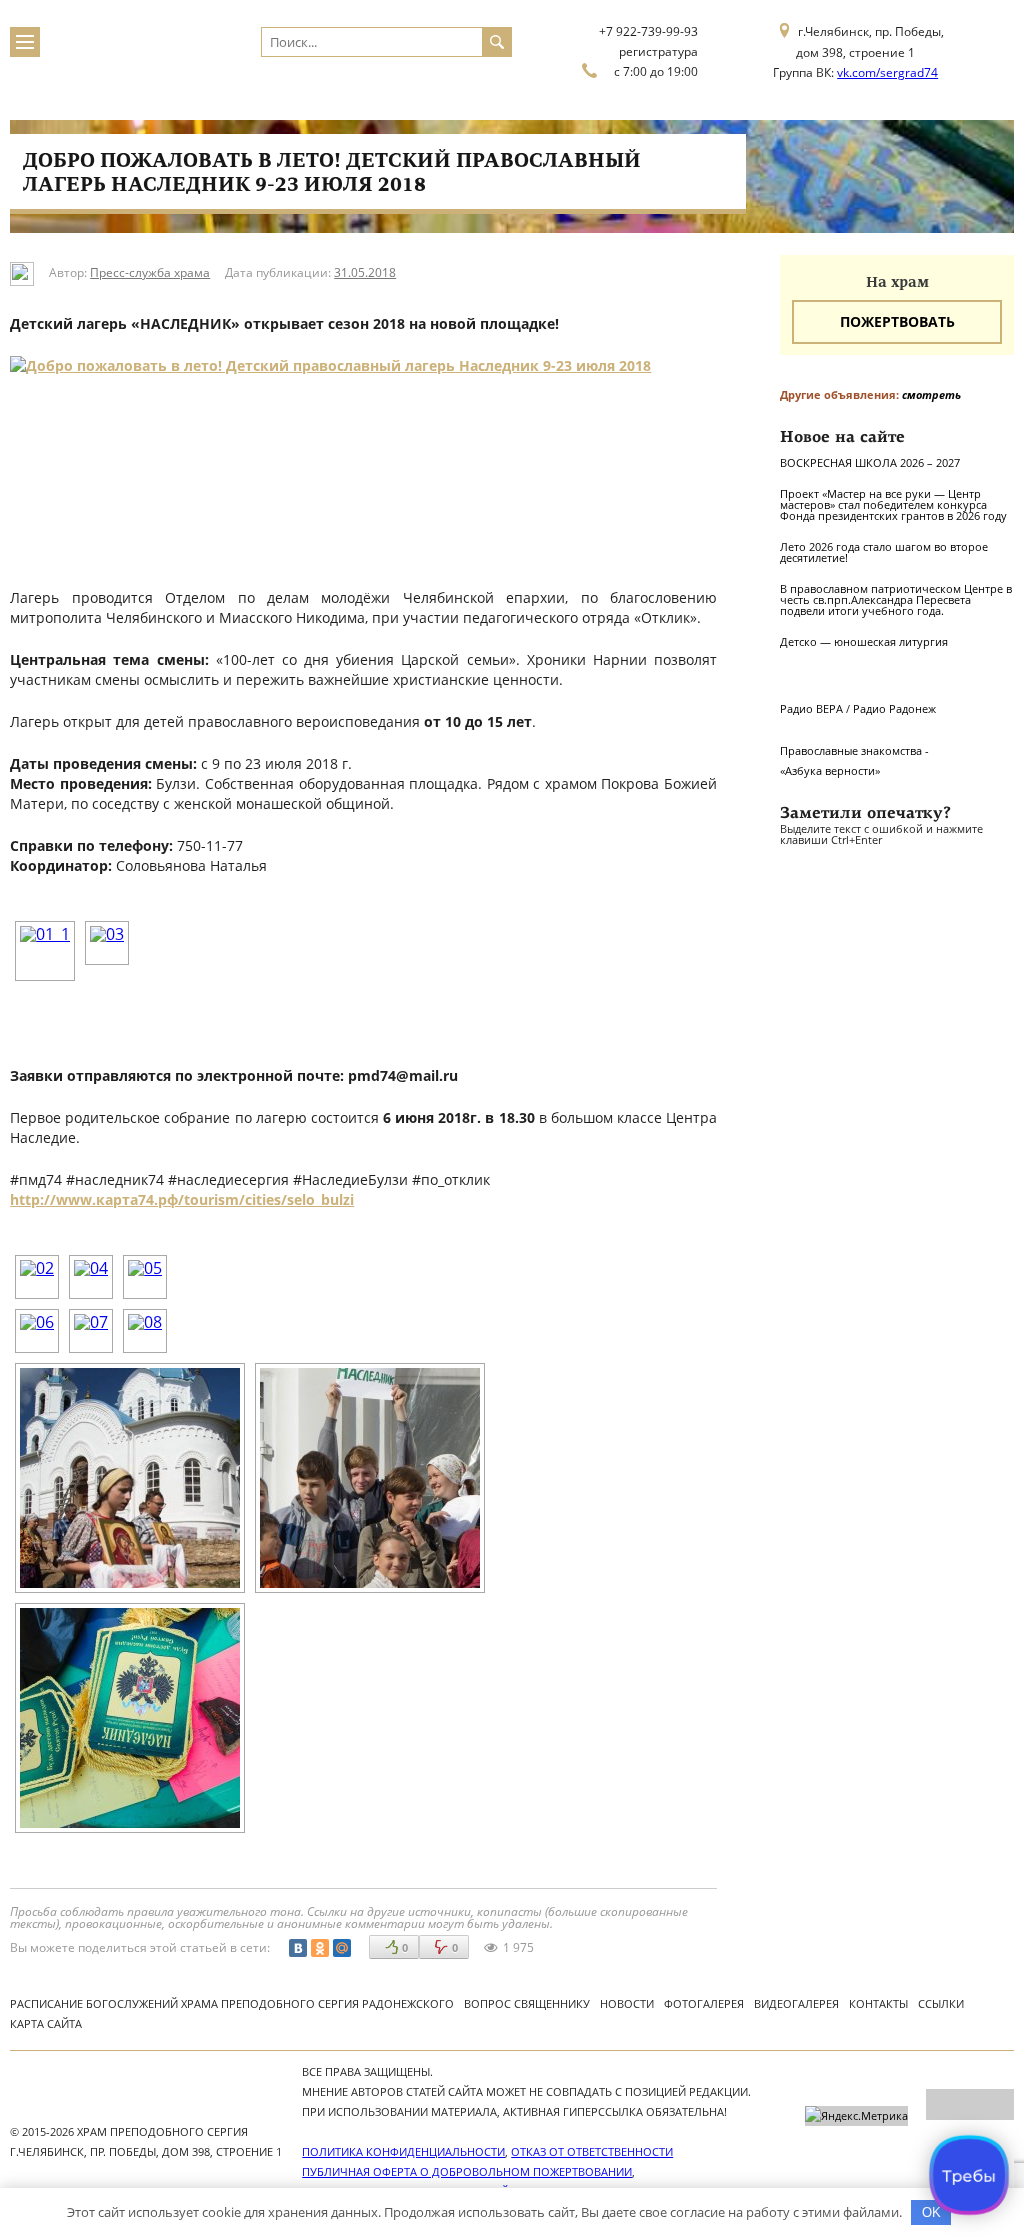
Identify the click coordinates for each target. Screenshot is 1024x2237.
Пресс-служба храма (150, 272)
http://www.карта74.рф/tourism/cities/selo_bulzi (182, 1199)
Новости (627, 2003)
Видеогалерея (796, 2003)
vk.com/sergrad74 (887, 72)
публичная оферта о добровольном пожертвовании (467, 2171)
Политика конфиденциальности (403, 2151)
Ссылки (941, 2003)
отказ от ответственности (592, 2151)
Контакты (878, 2003)
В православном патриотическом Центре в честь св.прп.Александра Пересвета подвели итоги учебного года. (896, 599)
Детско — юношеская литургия (864, 641)
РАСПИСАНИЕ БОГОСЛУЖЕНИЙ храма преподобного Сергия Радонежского (232, 2003)
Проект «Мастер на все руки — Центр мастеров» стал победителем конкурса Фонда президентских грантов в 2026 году (893, 504)
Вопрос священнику (527, 2003)
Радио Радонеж (894, 708)
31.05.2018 (365, 272)
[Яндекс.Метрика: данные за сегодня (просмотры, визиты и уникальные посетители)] (856, 2116)
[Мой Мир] (342, 1948)
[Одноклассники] (320, 1948)
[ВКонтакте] (298, 1948)
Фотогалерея (704, 2003)
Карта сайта (46, 2023)
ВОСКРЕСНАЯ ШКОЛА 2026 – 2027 (870, 462)
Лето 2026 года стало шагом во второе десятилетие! (884, 552)
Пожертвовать (897, 321)
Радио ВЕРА (811, 708)
